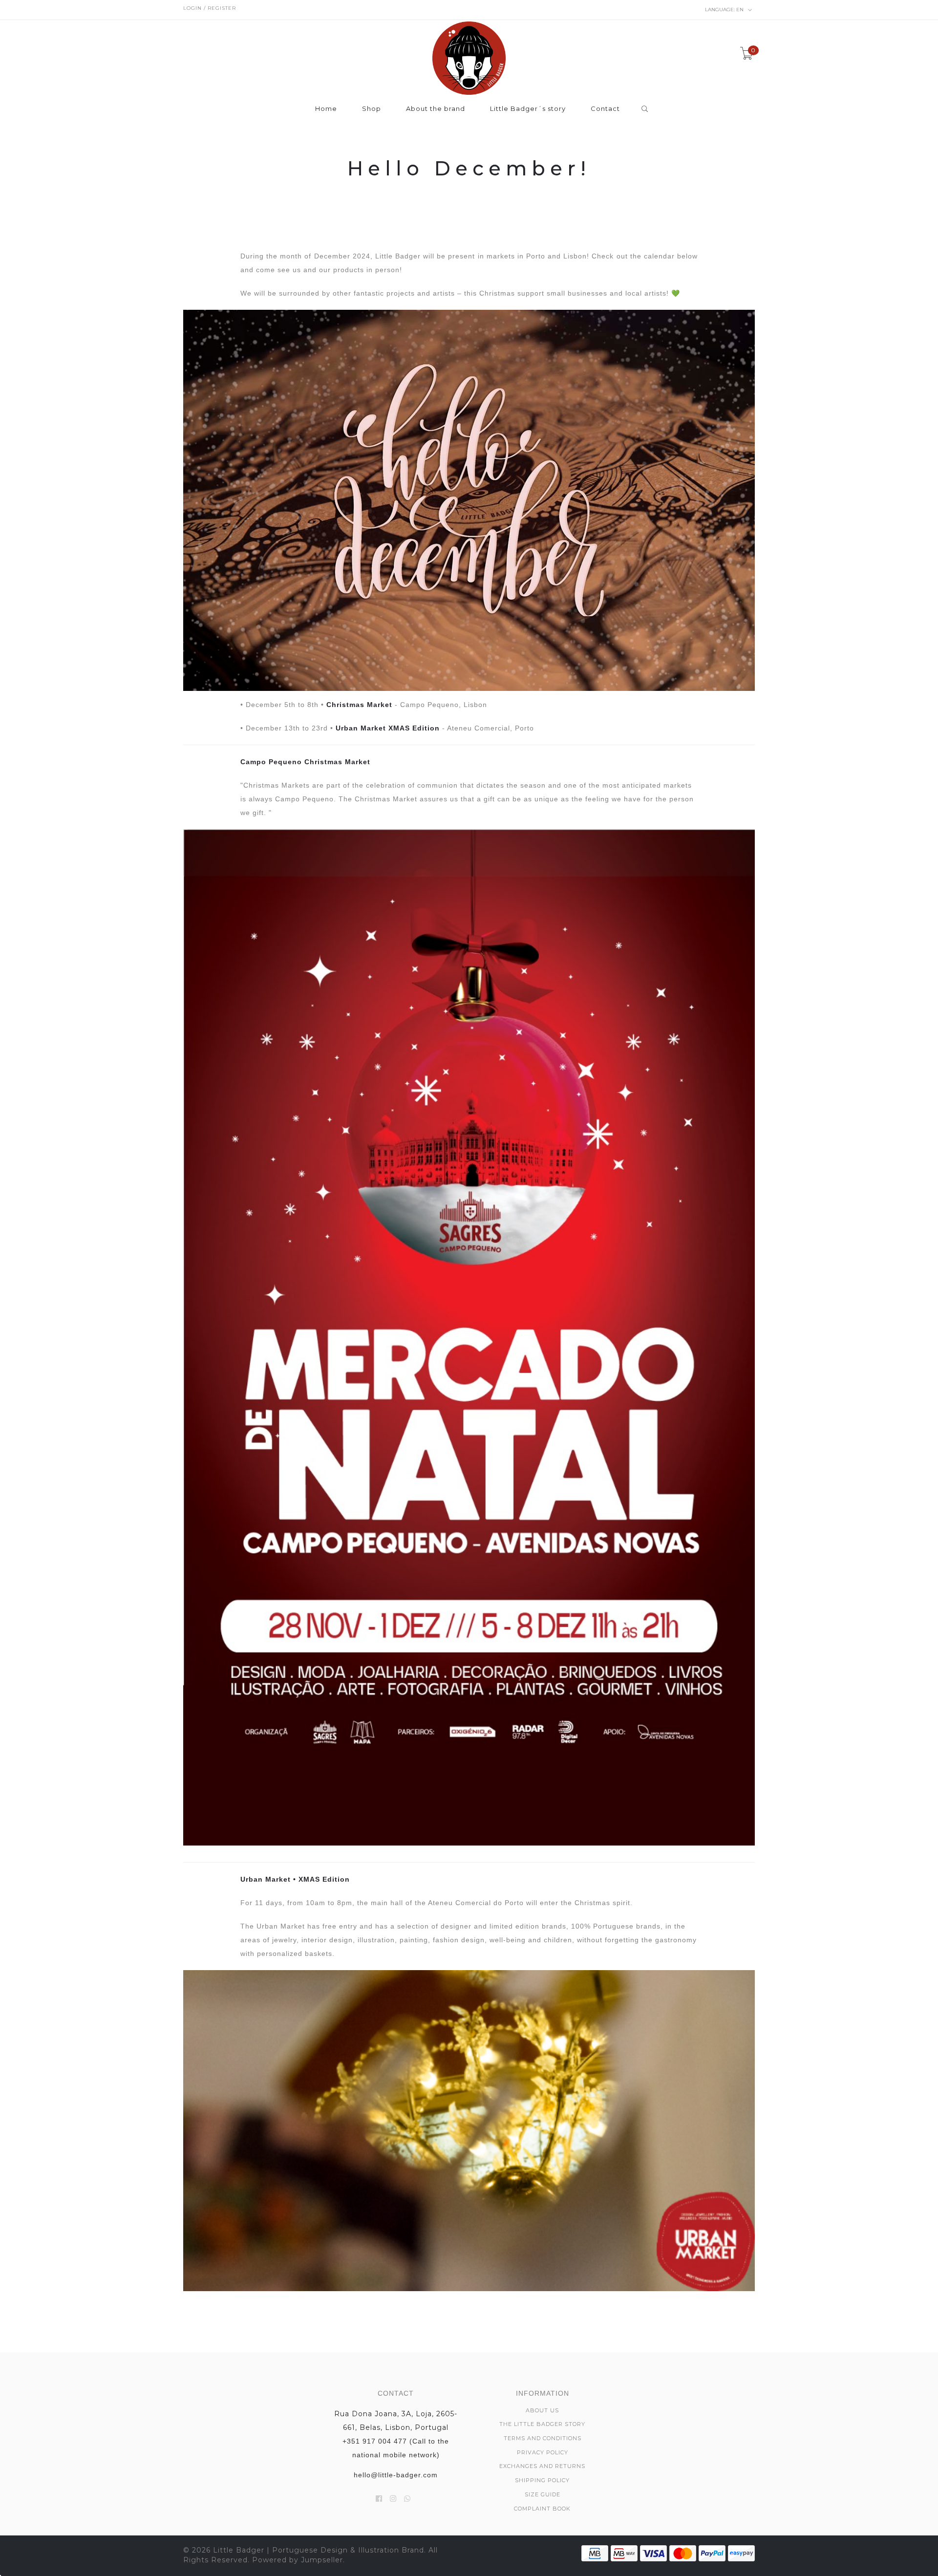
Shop (372, 109)
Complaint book (542, 2509)
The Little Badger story (542, 2424)
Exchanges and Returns (542, 2466)
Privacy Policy (543, 2452)
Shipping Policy (542, 2480)
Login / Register (210, 8)
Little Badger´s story (528, 109)
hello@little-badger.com (396, 2475)
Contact (605, 109)
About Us (542, 2410)
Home (326, 109)
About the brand (436, 109)
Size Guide (543, 2494)
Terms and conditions (543, 2438)
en (725, 10)
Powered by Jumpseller (298, 2560)
